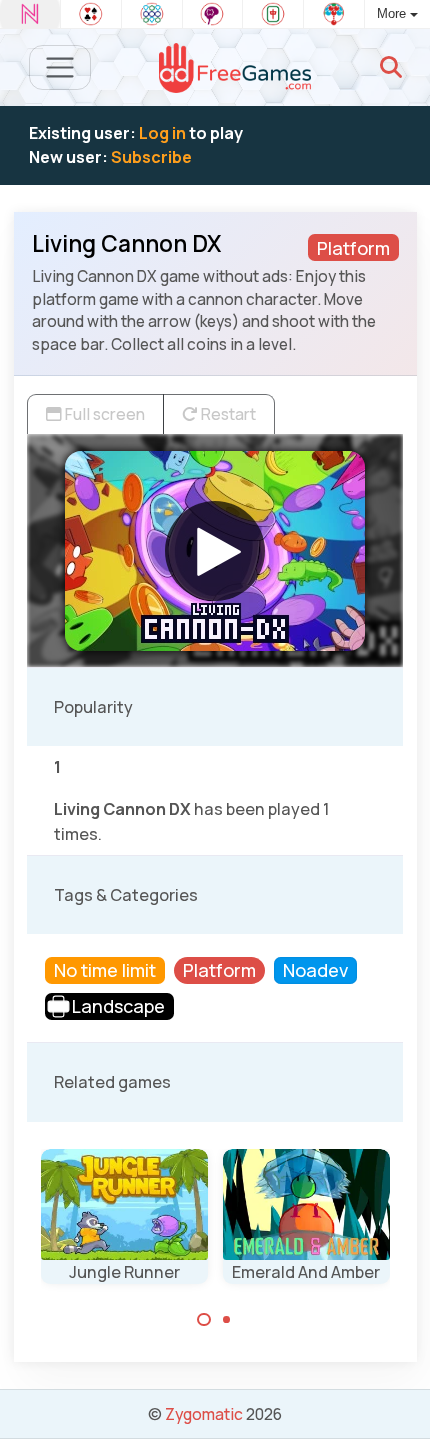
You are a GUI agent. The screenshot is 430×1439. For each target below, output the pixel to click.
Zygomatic (204, 1414)
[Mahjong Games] (273, 14)
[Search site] (391, 67)
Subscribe (151, 157)
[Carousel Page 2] (227, 1320)
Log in (162, 133)
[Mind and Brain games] (213, 14)
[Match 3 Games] (152, 14)
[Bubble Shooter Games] (334, 14)
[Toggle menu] (60, 67)
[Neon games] (30, 14)
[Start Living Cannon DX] (215, 551)
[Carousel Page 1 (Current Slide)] (204, 1320)
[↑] (400, 1400)
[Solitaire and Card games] (91, 14)
